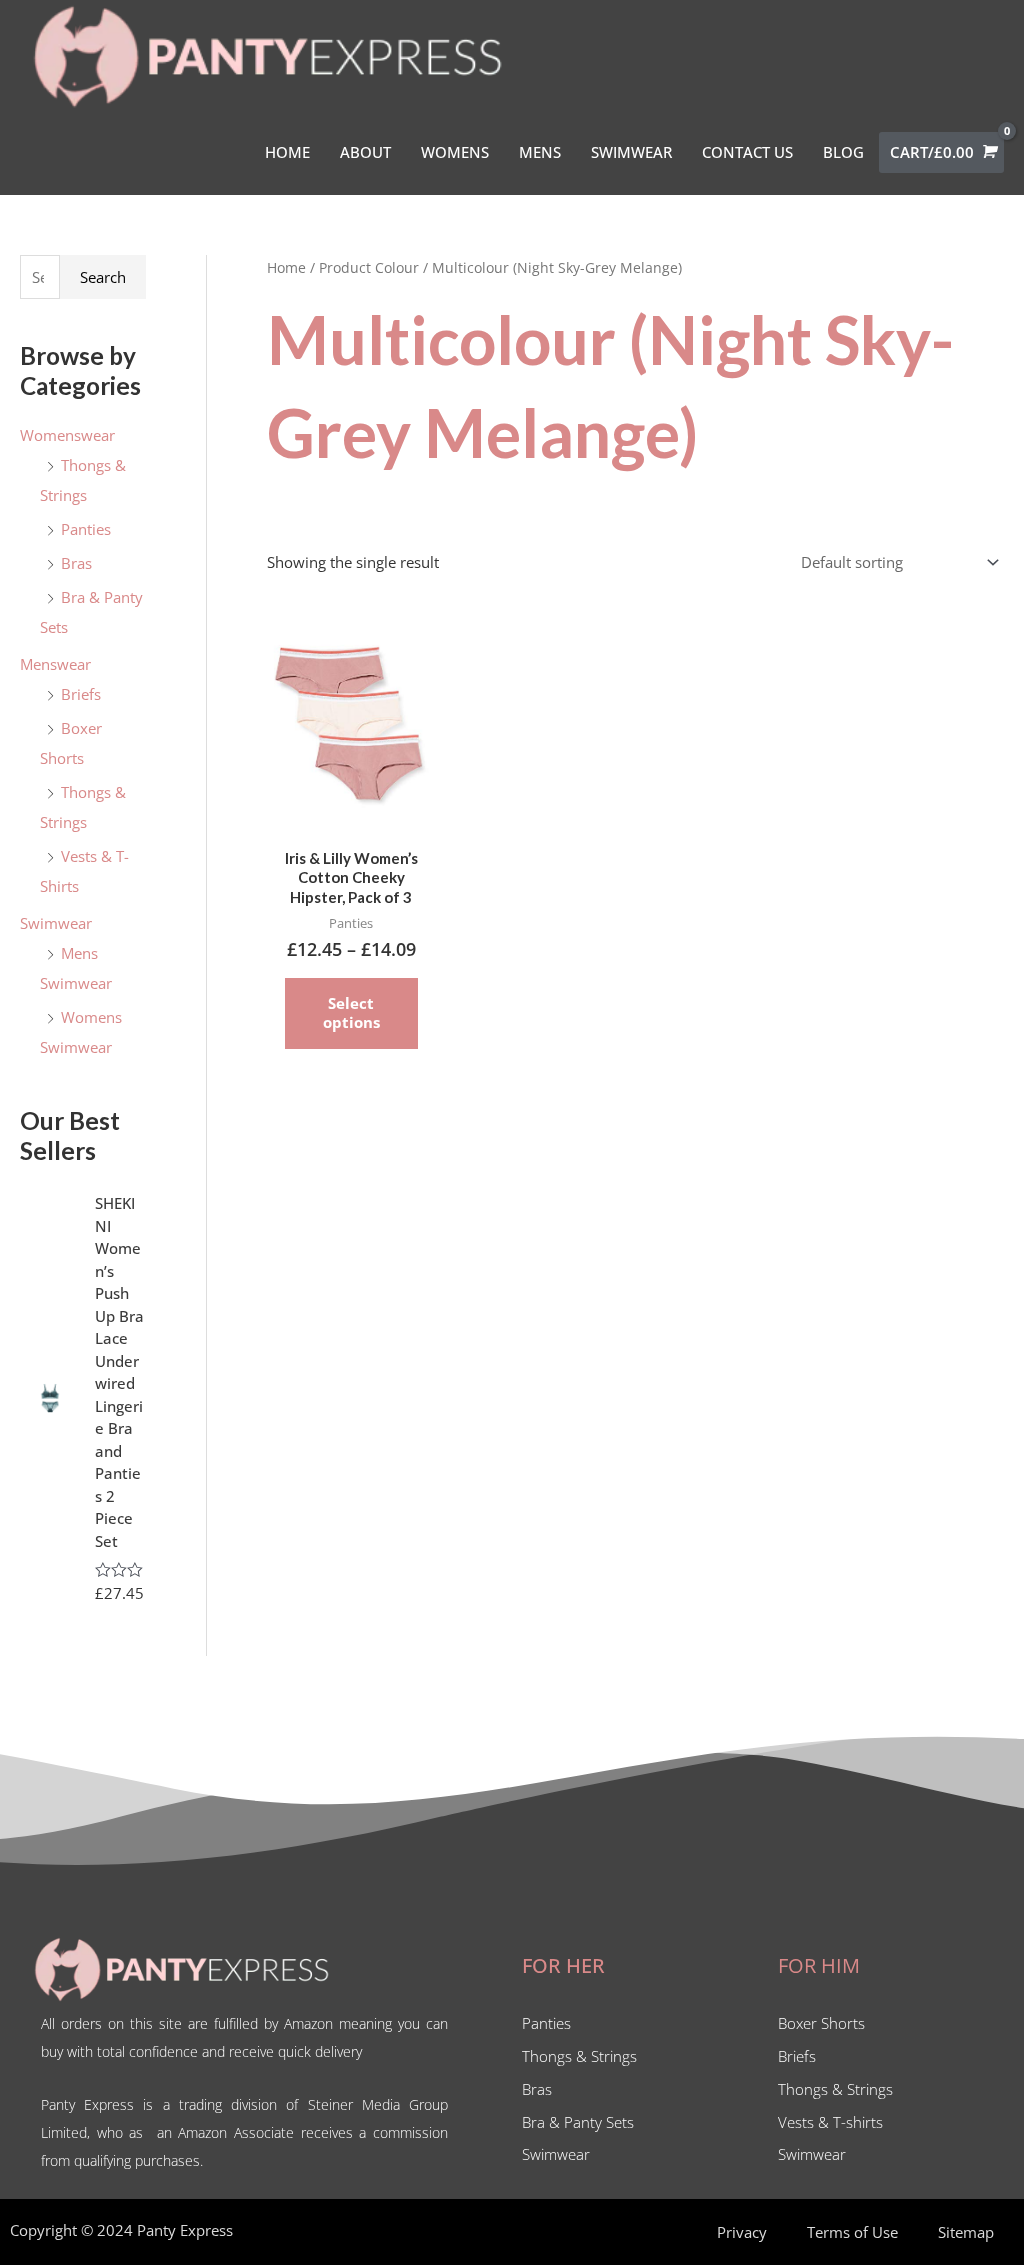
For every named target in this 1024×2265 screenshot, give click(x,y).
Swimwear (56, 923)
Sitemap (966, 2232)
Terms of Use (852, 2232)
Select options (351, 1013)
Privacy (742, 2232)
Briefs (81, 694)
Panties (86, 529)
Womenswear (67, 435)
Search (103, 277)
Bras (76, 563)
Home (286, 267)
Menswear (55, 664)
